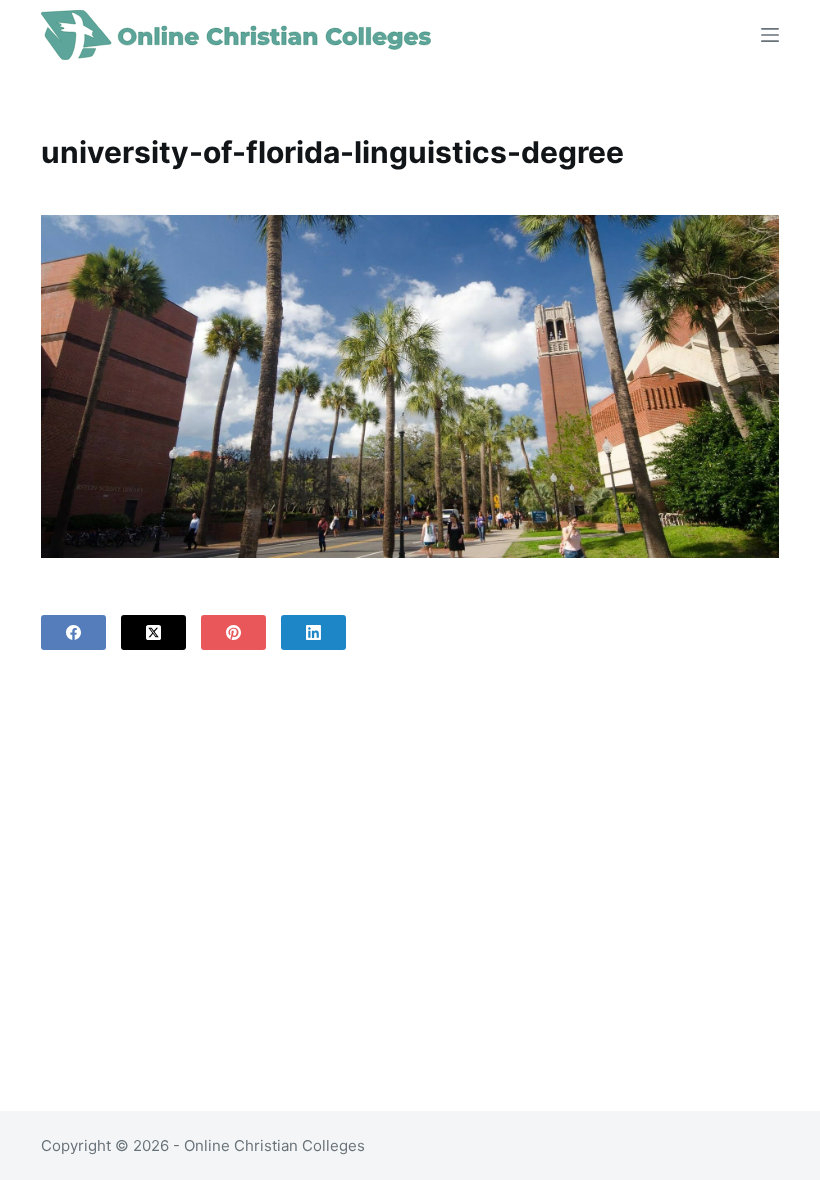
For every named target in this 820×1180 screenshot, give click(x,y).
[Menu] (770, 35)
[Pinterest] (233, 632)
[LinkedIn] (313, 632)
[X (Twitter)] (153, 632)
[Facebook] (73, 632)
